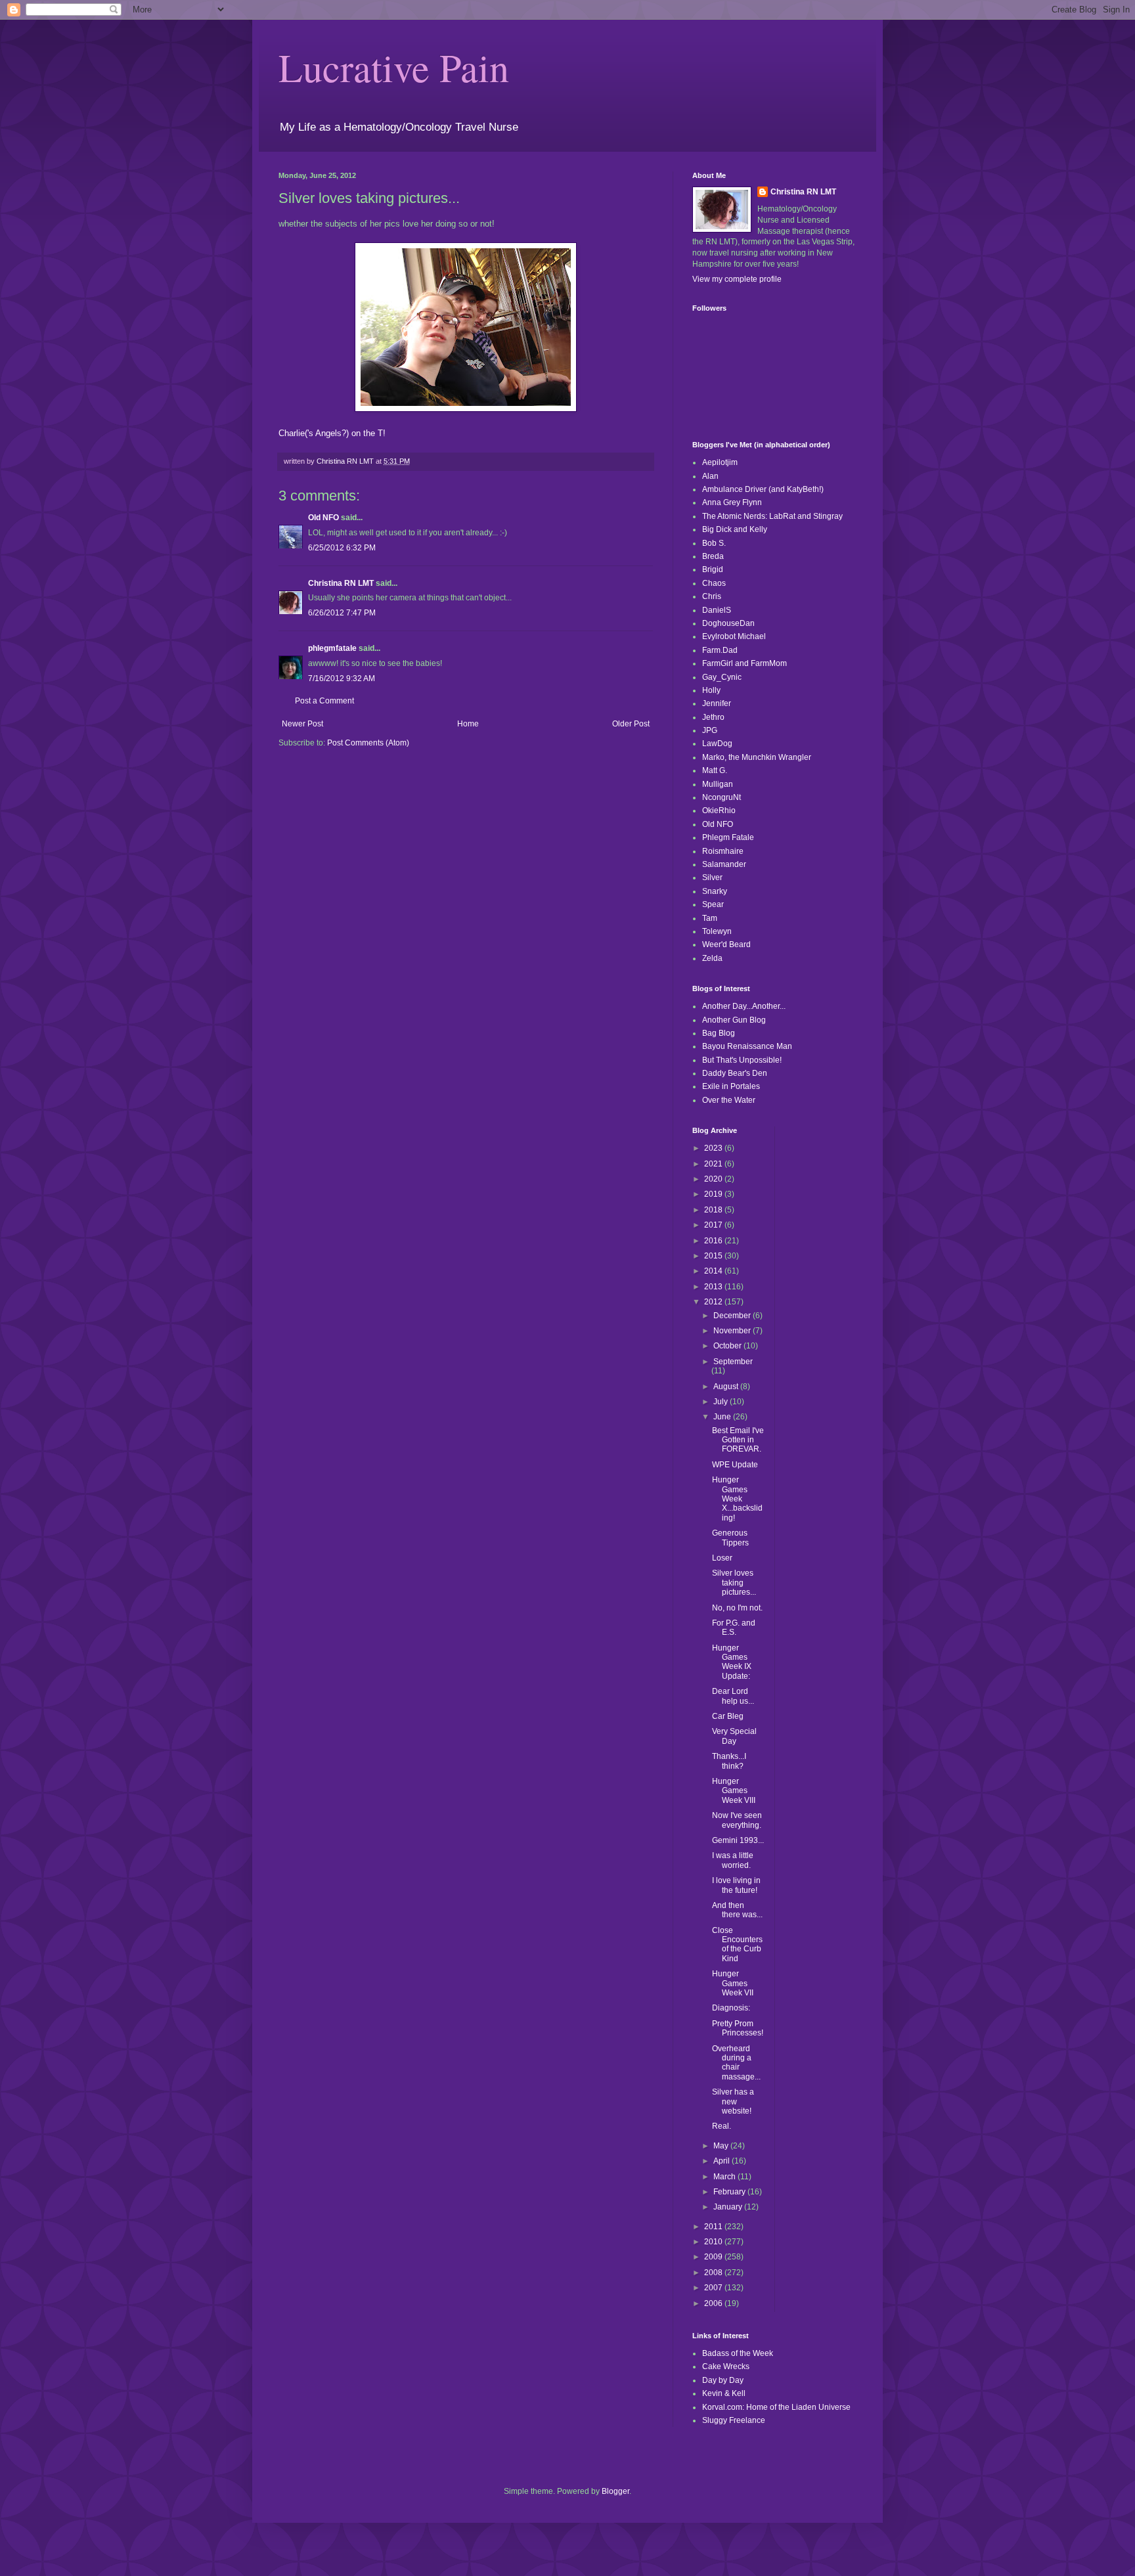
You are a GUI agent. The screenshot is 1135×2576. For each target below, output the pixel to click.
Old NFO (323, 518)
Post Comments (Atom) (368, 743)
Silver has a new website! (733, 2101)
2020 (714, 1179)
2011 (714, 2227)
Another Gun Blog (734, 1020)
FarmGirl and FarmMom (745, 663)
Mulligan (718, 784)
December (733, 1316)
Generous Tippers (730, 1538)
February (730, 2192)
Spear (713, 904)
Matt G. (715, 770)
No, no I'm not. (737, 1608)
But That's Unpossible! (742, 1060)
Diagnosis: (731, 2008)
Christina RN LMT (341, 583)
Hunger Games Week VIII (734, 1791)
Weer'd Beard (726, 944)
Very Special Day (734, 1736)
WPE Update (735, 1465)
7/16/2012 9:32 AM (342, 678)
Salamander (724, 864)
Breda (713, 556)
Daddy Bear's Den (735, 1073)
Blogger (615, 2491)
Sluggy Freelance (734, 2420)
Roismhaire (723, 851)
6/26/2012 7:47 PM (342, 613)
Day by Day (723, 2380)
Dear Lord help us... (733, 1696)
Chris (712, 596)
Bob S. (714, 543)
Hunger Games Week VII (733, 1983)
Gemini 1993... (738, 1840)
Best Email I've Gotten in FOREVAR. (738, 1440)
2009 (714, 2257)
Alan (710, 476)
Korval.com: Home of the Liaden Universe (776, 2407)
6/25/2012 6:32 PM (342, 548)
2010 (714, 2242)
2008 (714, 2273)
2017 (714, 1225)
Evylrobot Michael (734, 636)
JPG (710, 730)
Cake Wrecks (726, 2366)
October (728, 1346)
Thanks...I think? (729, 1761)
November (733, 1331)
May (722, 2146)
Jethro (713, 717)
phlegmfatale (332, 648)
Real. (722, 2126)
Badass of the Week (738, 2353)
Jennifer (717, 703)
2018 (714, 1210)
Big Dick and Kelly (735, 529)
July (722, 1402)
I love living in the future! (736, 1885)
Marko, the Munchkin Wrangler (757, 757)
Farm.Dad (720, 650)
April (723, 2161)
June (723, 1417)
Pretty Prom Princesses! (738, 2028)
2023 (714, 1148)
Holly (711, 690)
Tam (710, 918)
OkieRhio (719, 811)
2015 (714, 1256)
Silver (712, 877)
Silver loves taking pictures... (734, 1583)
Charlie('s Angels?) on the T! (332, 433)
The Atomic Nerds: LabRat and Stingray (772, 516)
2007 (714, 2288)
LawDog (717, 744)
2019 (714, 1194)
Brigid (713, 569)
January (729, 2207)
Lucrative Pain (394, 67)
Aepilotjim (720, 462)
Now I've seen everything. (737, 1820)
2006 (714, 2303)
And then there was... (737, 1910)
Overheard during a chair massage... (736, 2063)
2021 (714, 1164)
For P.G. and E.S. (734, 1628)
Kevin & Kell (724, 2393)
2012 (714, 1302)
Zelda (712, 958)
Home (468, 724)
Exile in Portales (731, 1086)
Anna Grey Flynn (732, 502)
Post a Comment (324, 701)
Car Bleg (728, 1716)
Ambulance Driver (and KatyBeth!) (763, 489)
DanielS (717, 610)
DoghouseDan (728, 623)
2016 (714, 1241)
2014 (714, 1271)
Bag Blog (719, 1033)
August (727, 1387)
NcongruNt (722, 797)
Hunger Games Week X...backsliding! (737, 1499)
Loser (722, 1558)
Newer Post (302, 724)
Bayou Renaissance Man (747, 1046)
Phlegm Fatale (728, 837)
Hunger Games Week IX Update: (732, 1662)
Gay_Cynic (722, 677)
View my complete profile (737, 279)
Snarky (715, 891)
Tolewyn (717, 931)
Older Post (631, 724)
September (733, 1362)
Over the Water (729, 1100)
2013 (714, 1287)
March (725, 2177)
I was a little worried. (733, 1860)
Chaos (714, 583)
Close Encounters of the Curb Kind (737, 1944)
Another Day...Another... (744, 1006)
